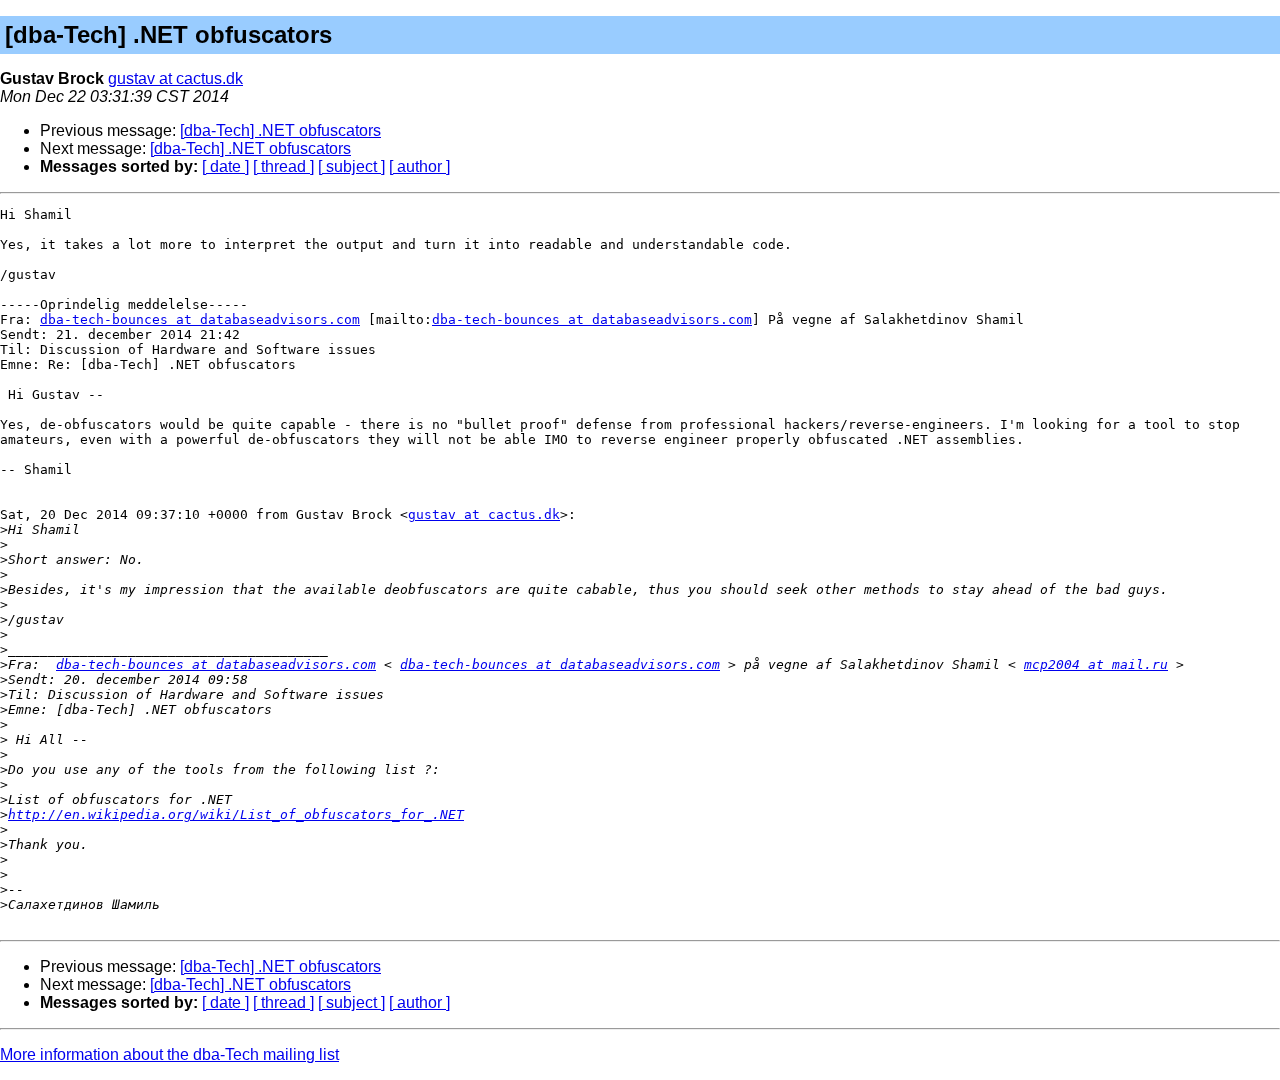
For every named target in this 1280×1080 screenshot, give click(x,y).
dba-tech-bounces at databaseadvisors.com (200, 319)
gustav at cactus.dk (175, 78)
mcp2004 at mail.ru (1096, 664)
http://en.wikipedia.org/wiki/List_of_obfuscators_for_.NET (236, 814)
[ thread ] (283, 166)
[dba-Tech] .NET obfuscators (280, 130)
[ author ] (419, 166)
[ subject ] (351, 166)
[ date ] (225, 166)
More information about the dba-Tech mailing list (169, 1054)
